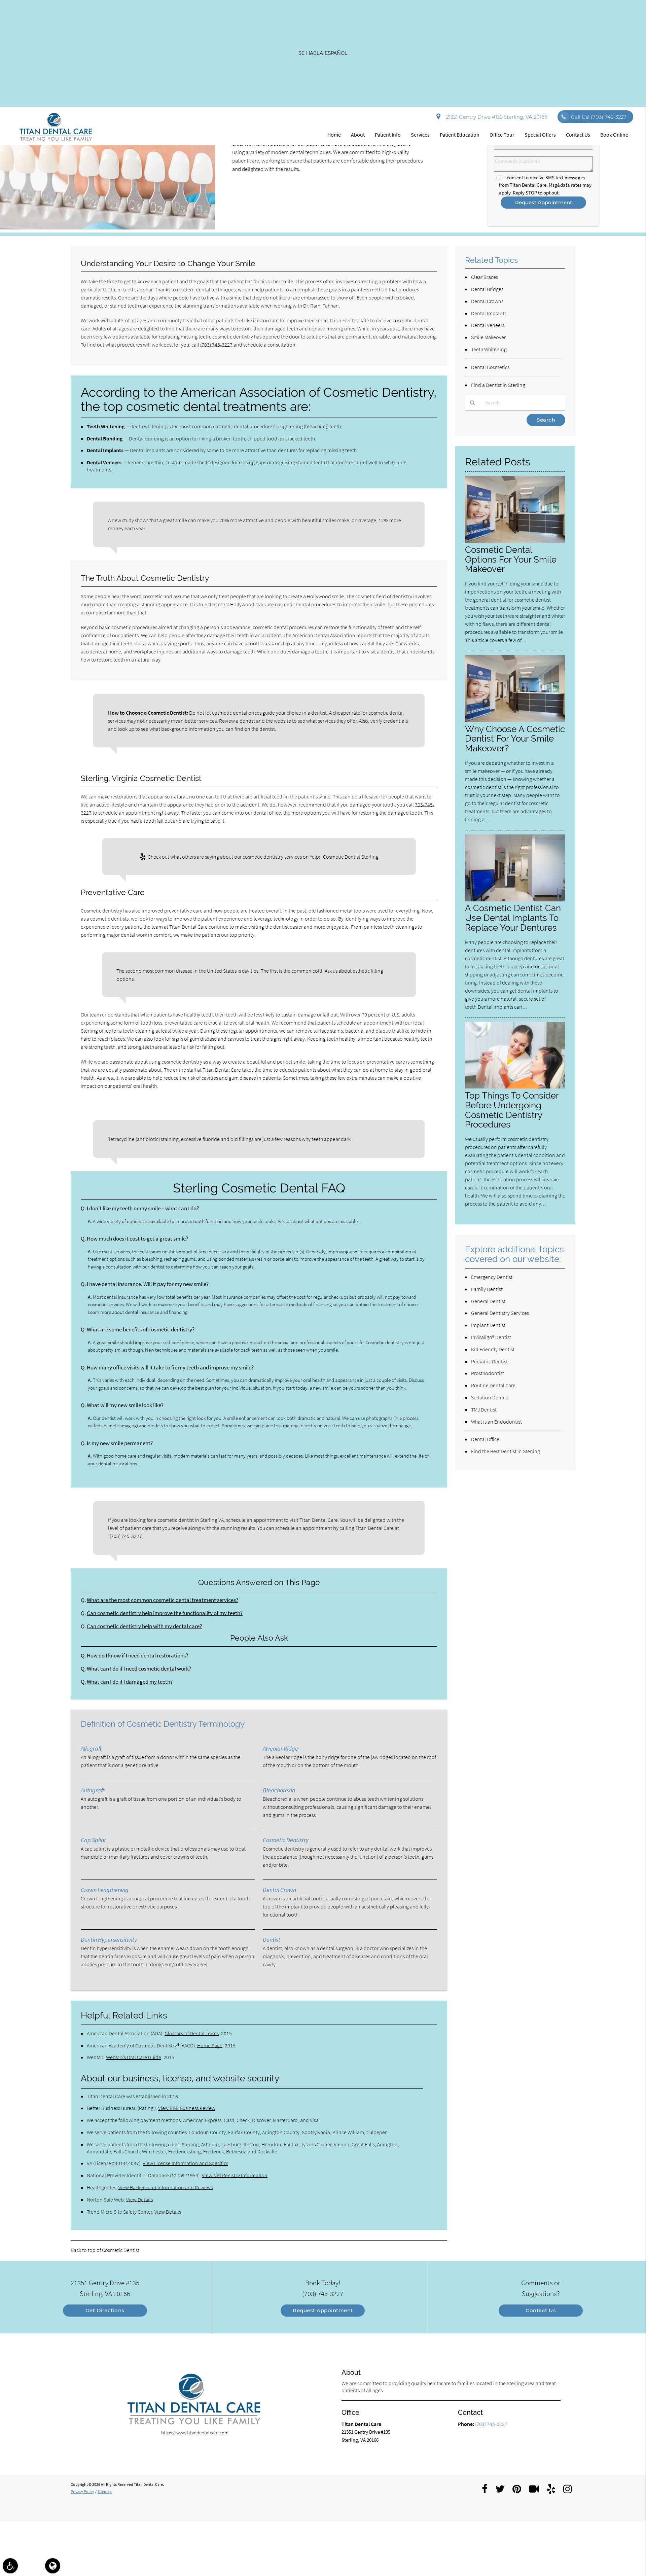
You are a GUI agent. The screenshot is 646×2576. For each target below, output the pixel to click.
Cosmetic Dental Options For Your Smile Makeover (511, 559)
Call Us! (599, 117)
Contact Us (541, 2310)
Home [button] (334, 135)
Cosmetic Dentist (121, 2250)
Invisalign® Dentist (491, 1337)
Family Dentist (487, 1289)
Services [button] (420, 135)
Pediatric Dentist (489, 1361)
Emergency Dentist (492, 1277)
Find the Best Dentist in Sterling (506, 1451)
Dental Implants (489, 313)
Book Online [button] (614, 135)
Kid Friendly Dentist (493, 1349)
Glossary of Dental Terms (192, 2033)
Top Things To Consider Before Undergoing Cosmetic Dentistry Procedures (512, 1110)
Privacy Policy (82, 2491)
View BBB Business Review (187, 2108)
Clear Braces (485, 277)
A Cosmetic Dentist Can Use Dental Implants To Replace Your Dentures (513, 918)
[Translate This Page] (53, 2566)
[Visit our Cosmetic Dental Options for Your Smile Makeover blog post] (515, 541)
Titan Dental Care (222, 1070)
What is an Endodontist (496, 1422)
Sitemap (105, 2491)
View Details (139, 2199)
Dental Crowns (487, 301)
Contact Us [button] (578, 135)
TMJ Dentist (484, 1409)
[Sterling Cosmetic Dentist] (108, 228)
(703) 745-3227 (216, 345)
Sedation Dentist (490, 1397)
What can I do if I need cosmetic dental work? (139, 1669)
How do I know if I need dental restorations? (137, 1656)
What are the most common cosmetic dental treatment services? (163, 1600)
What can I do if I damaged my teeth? (130, 1682)
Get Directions (105, 2310)
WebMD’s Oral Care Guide (134, 2057)
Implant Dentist (488, 1325)
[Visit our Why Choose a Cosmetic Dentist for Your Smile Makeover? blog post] (515, 720)
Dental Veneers (488, 325)
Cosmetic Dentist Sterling (351, 857)
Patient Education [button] (460, 135)
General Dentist (488, 1301)
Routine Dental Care (493, 1385)
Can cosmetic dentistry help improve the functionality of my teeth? (165, 1613)
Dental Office (485, 1439)
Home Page (210, 2045)
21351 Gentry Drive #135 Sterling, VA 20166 (495, 117)
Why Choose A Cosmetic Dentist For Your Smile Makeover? (515, 739)
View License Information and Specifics (185, 2163)
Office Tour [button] (502, 135)
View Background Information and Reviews (166, 2187)
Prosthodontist (488, 1373)
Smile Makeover (488, 337)
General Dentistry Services (500, 1313)
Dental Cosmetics (490, 367)
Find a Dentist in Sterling (498, 385)
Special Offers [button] (540, 135)
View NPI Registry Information (235, 2175)
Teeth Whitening (489, 349)
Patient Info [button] (388, 135)
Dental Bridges (487, 289)
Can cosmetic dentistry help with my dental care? (144, 1626)
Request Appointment (323, 2310)
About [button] (358, 135)
